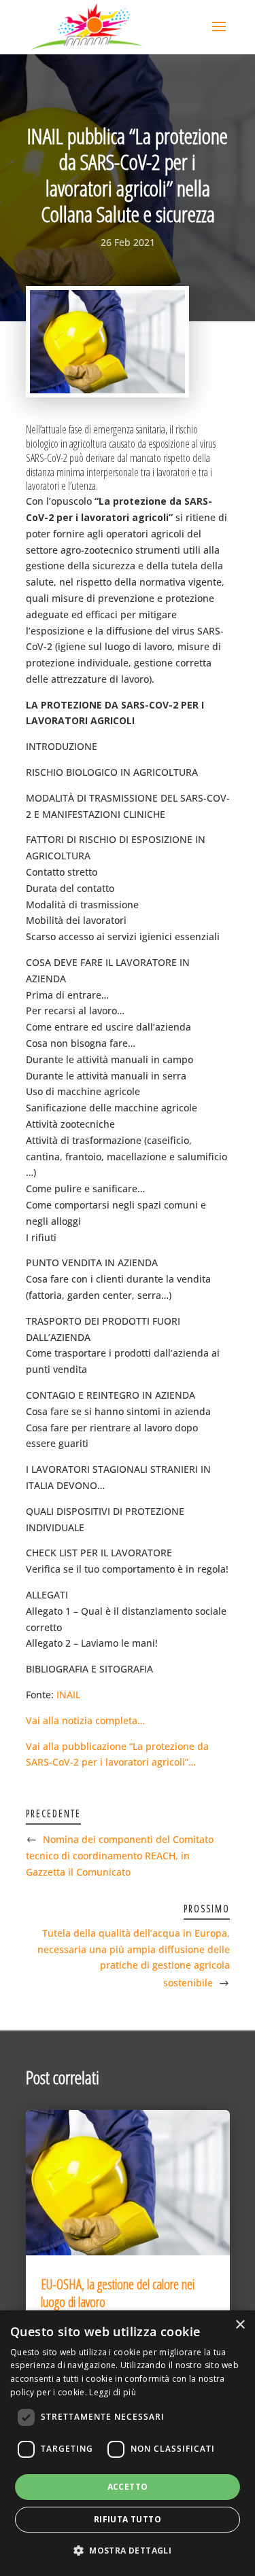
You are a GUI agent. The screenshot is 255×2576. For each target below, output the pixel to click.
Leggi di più (113, 2392)
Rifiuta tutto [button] (128, 2519)
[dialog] (128, 2443)
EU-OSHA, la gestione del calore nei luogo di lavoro (118, 2293)
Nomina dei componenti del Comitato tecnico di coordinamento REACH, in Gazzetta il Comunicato (120, 1856)
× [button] (240, 2325)
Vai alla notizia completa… (85, 1720)
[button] (128, 2551)
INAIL (68, 1695)
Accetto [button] (128, 2487)
